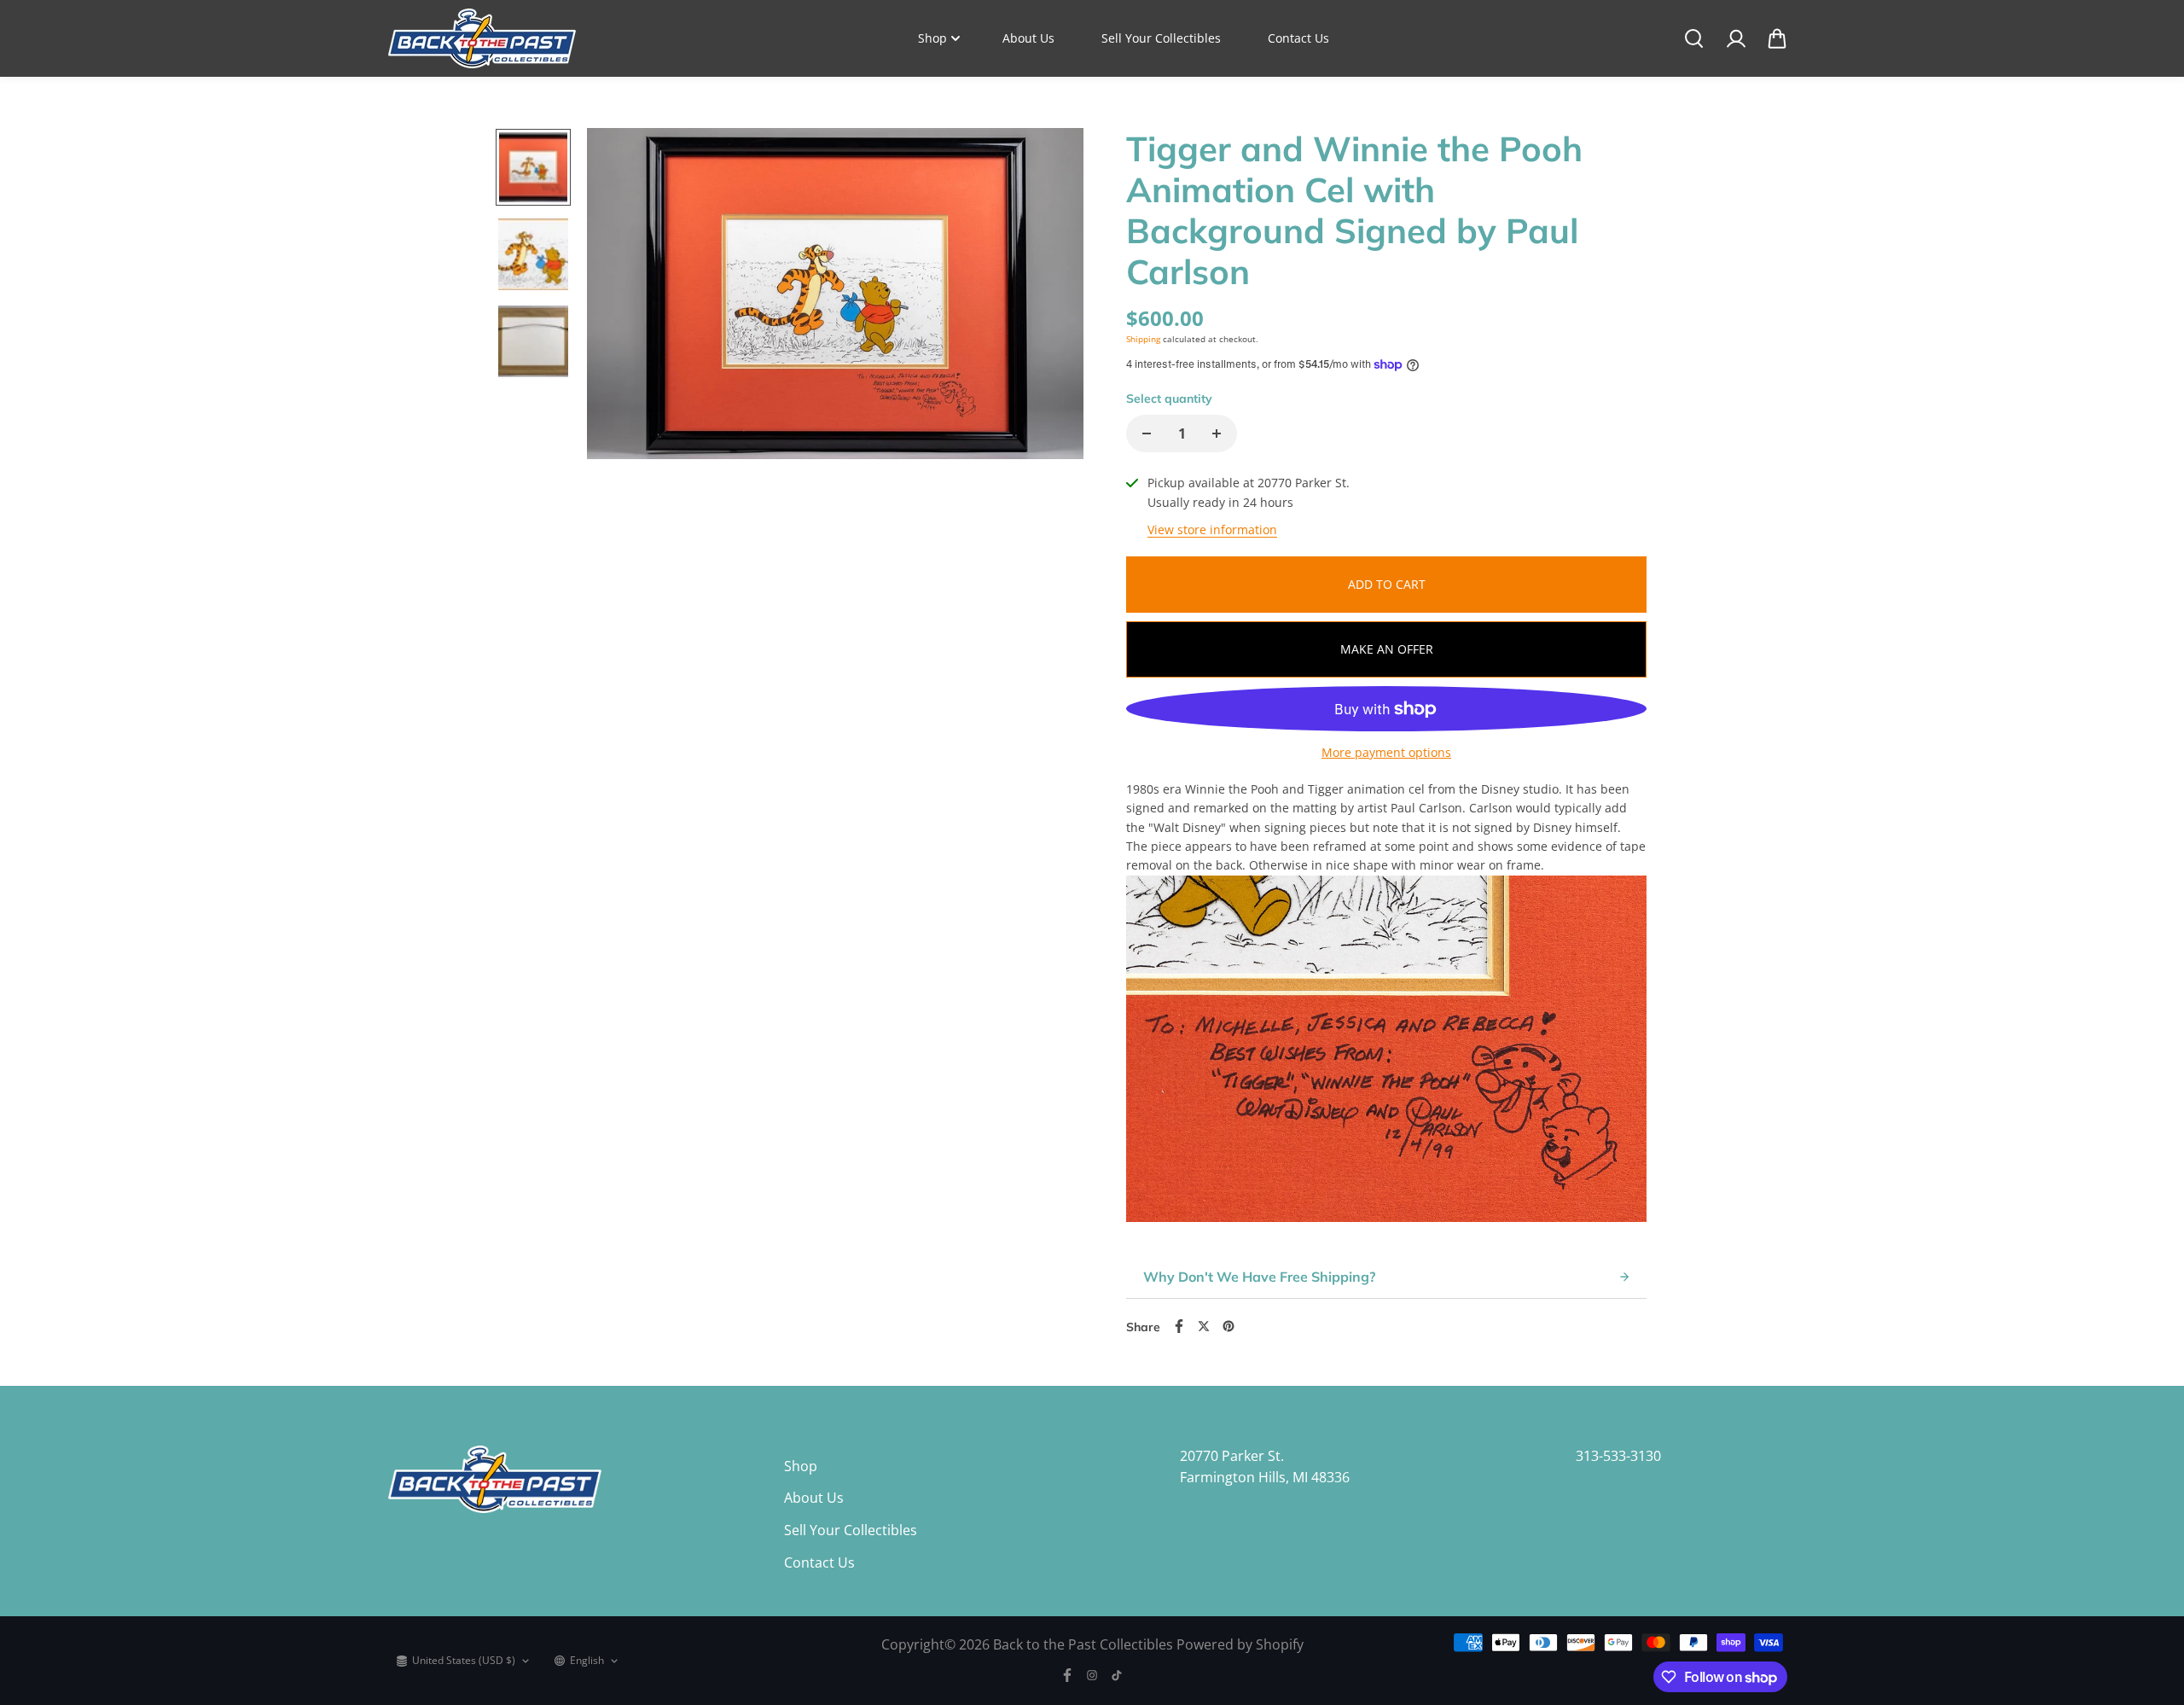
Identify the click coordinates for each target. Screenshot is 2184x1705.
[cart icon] (1777, 38)
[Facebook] (1179, 1326)
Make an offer (1387, 649)
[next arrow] (1050, 297)
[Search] (1693, 38)
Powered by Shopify (1240, 1644)
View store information (1212, 530)
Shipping (1143, 339)
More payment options (1386, 752)
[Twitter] (1204, 1326)
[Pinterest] (1228, 1326)
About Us (1028, 38)
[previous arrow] (620, 297)
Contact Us (1298, 38)
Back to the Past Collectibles (1083, 1644)
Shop (932, 38)
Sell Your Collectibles (1161, 38)
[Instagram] (1092, 1675)
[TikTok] (1117, 1675)
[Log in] (1735, 38)
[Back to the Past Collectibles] (482, 38)
